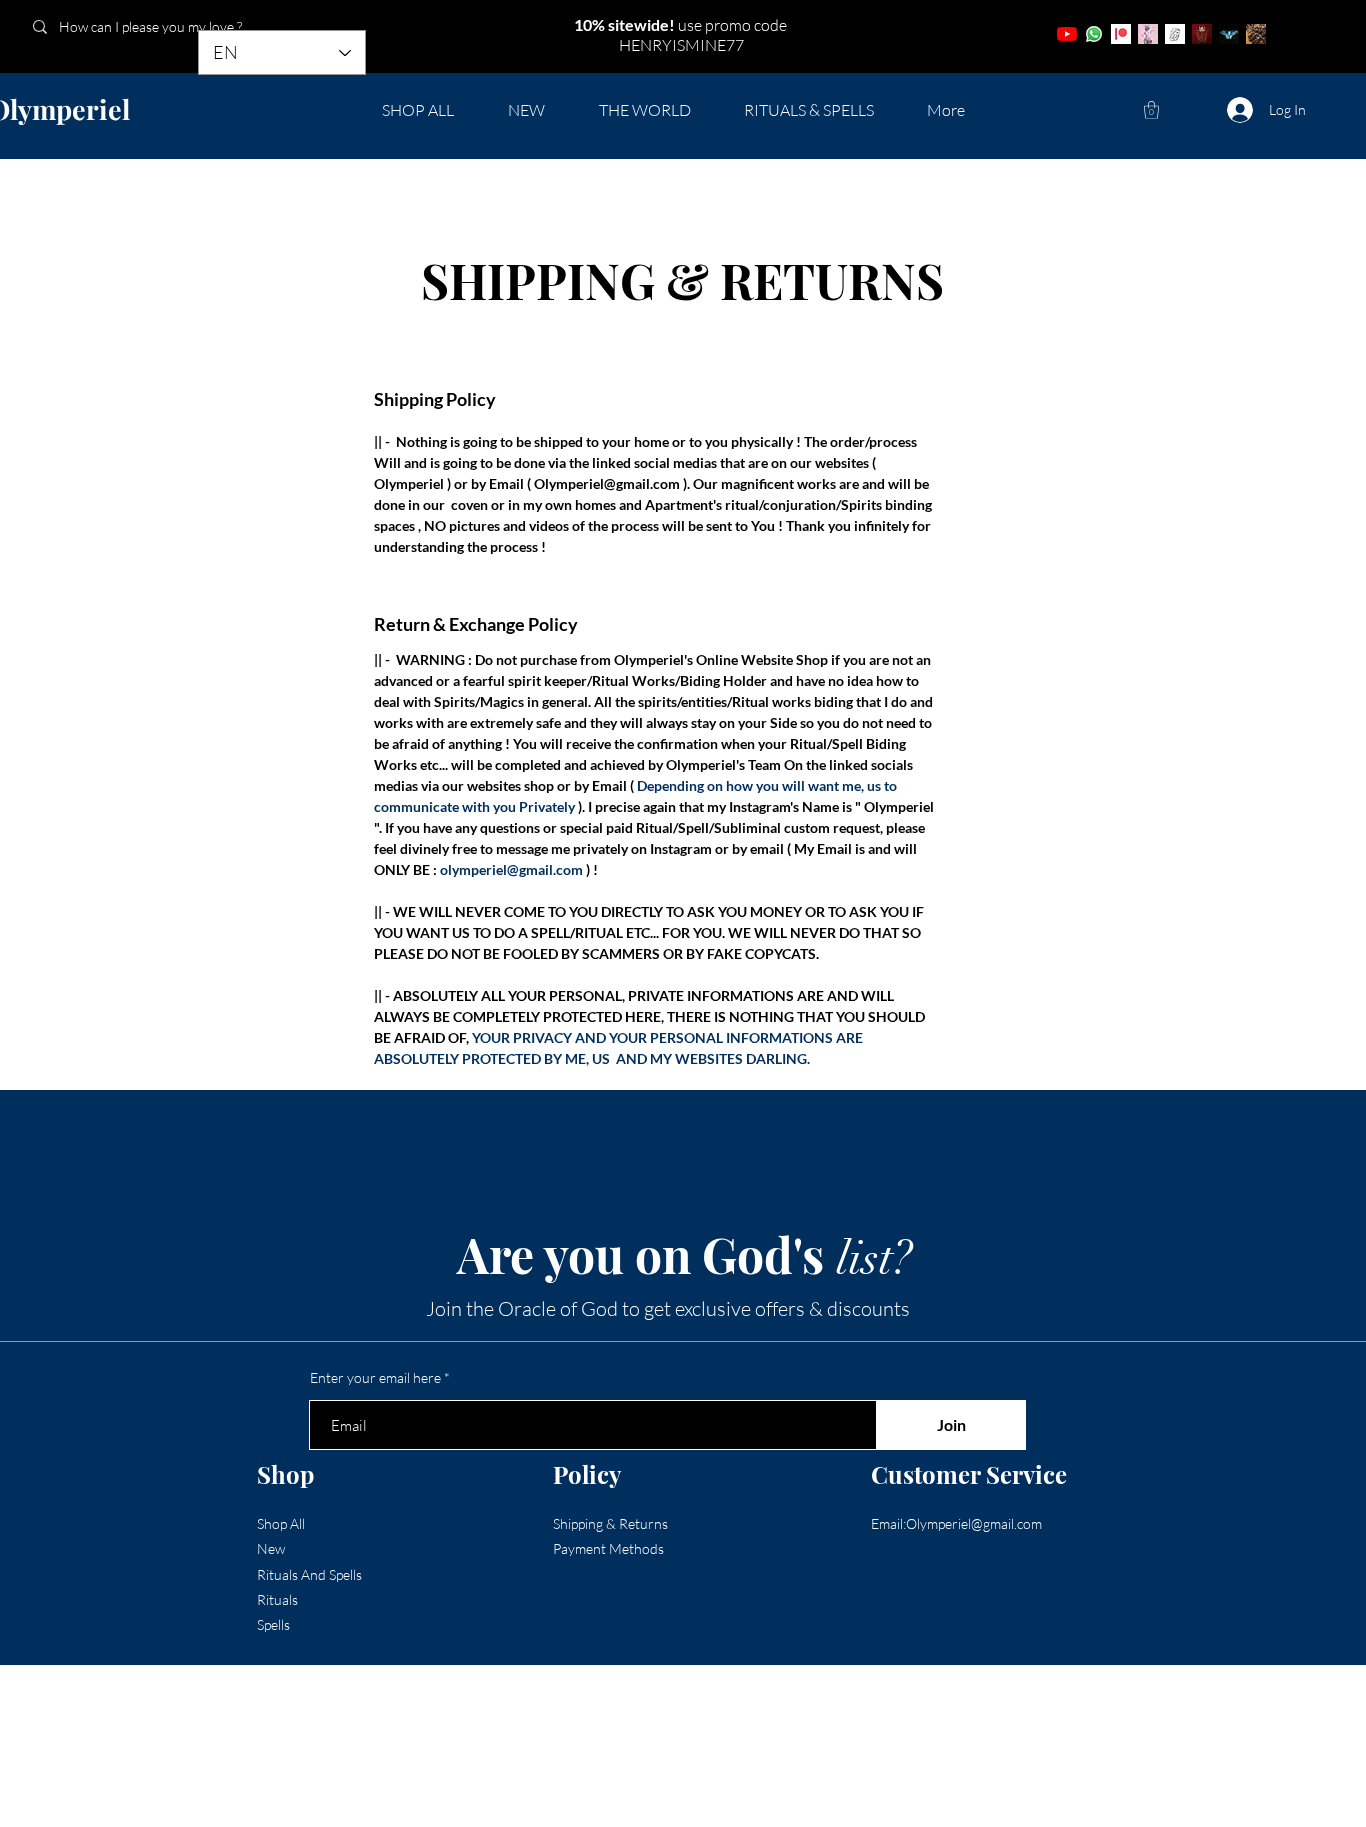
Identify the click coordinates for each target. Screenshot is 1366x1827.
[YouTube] (1067, 34)
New (271, 1548)
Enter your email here (375, 1378)
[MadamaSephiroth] (1229, 34)
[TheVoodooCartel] (1256, 34)
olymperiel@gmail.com (511, 869)
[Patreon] (1121, 34)
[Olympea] (1148, 34)
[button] (1151, 110)
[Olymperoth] (1202, 34)
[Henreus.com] (1175, 34)
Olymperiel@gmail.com (607, 483)
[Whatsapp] (1094, 34)
